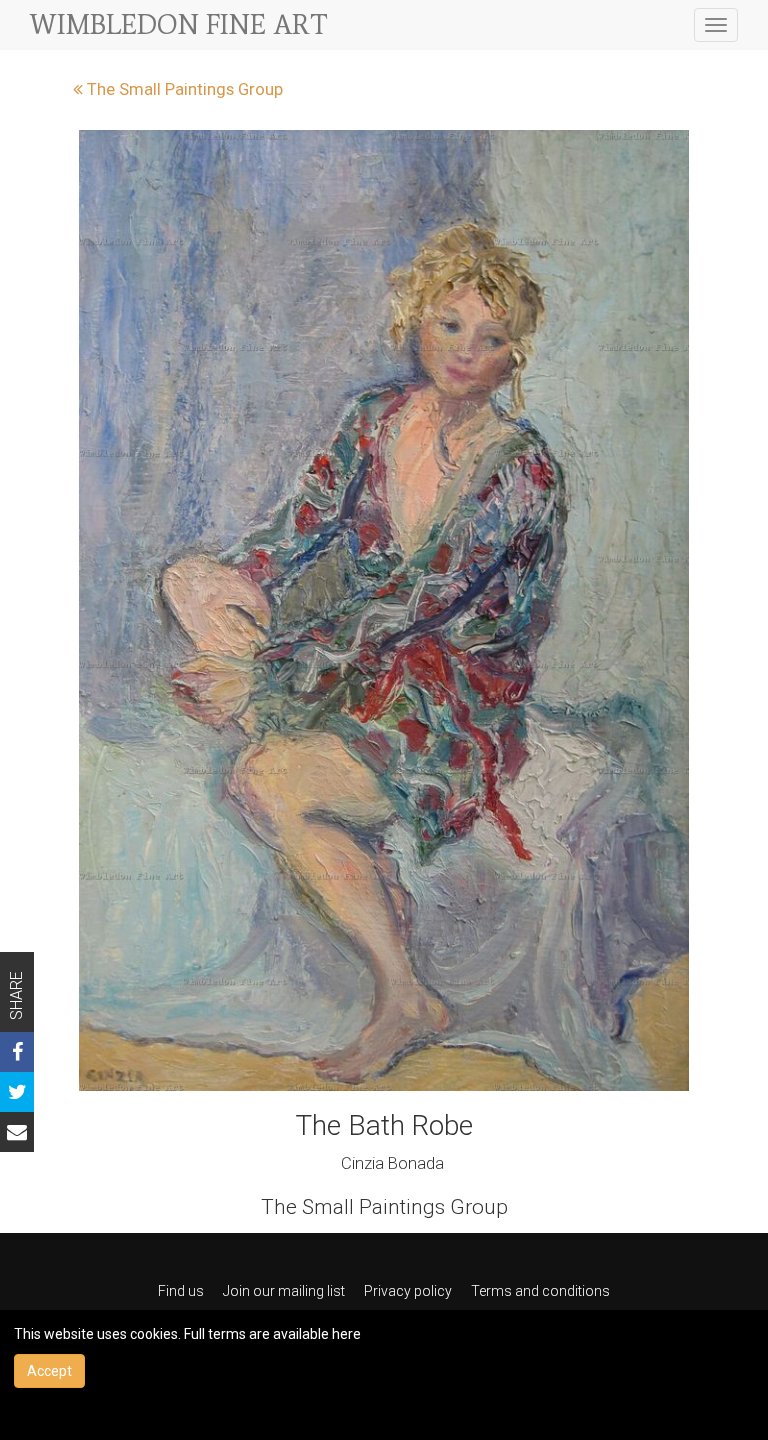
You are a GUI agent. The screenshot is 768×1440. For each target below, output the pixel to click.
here (346, 1334)
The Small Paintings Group (183, 89)
